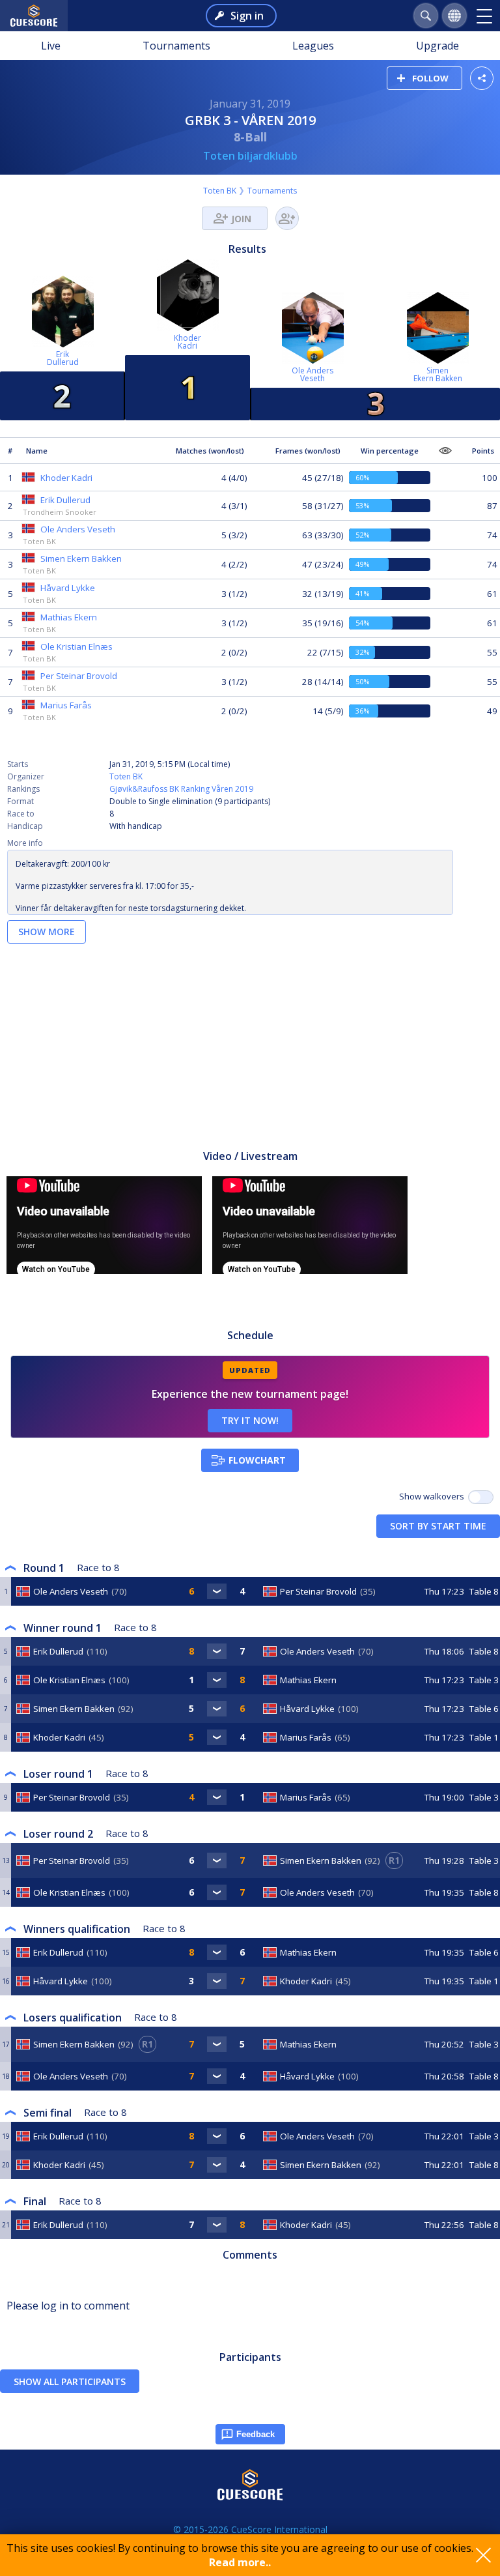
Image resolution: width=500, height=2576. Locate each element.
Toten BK (220, 191)
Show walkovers (434, 1496)
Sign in (247, 16)
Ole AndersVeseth (312, 374)
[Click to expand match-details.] (217, 1591)
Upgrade (437, 46)
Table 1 (484, 1737)
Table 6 (484, 1709)
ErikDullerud (63, 358)
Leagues (313, 46)
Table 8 (484, 1591)
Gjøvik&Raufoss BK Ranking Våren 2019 (181, 789)
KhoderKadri (187, 342)
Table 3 (484, 1680)
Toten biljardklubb (250, 156)
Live (51, 46)
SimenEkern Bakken (438, 374)
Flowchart (257, 1460)
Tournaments (176, 46)
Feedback (256, 2434)
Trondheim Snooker (60, 512)
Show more (47, 932)
